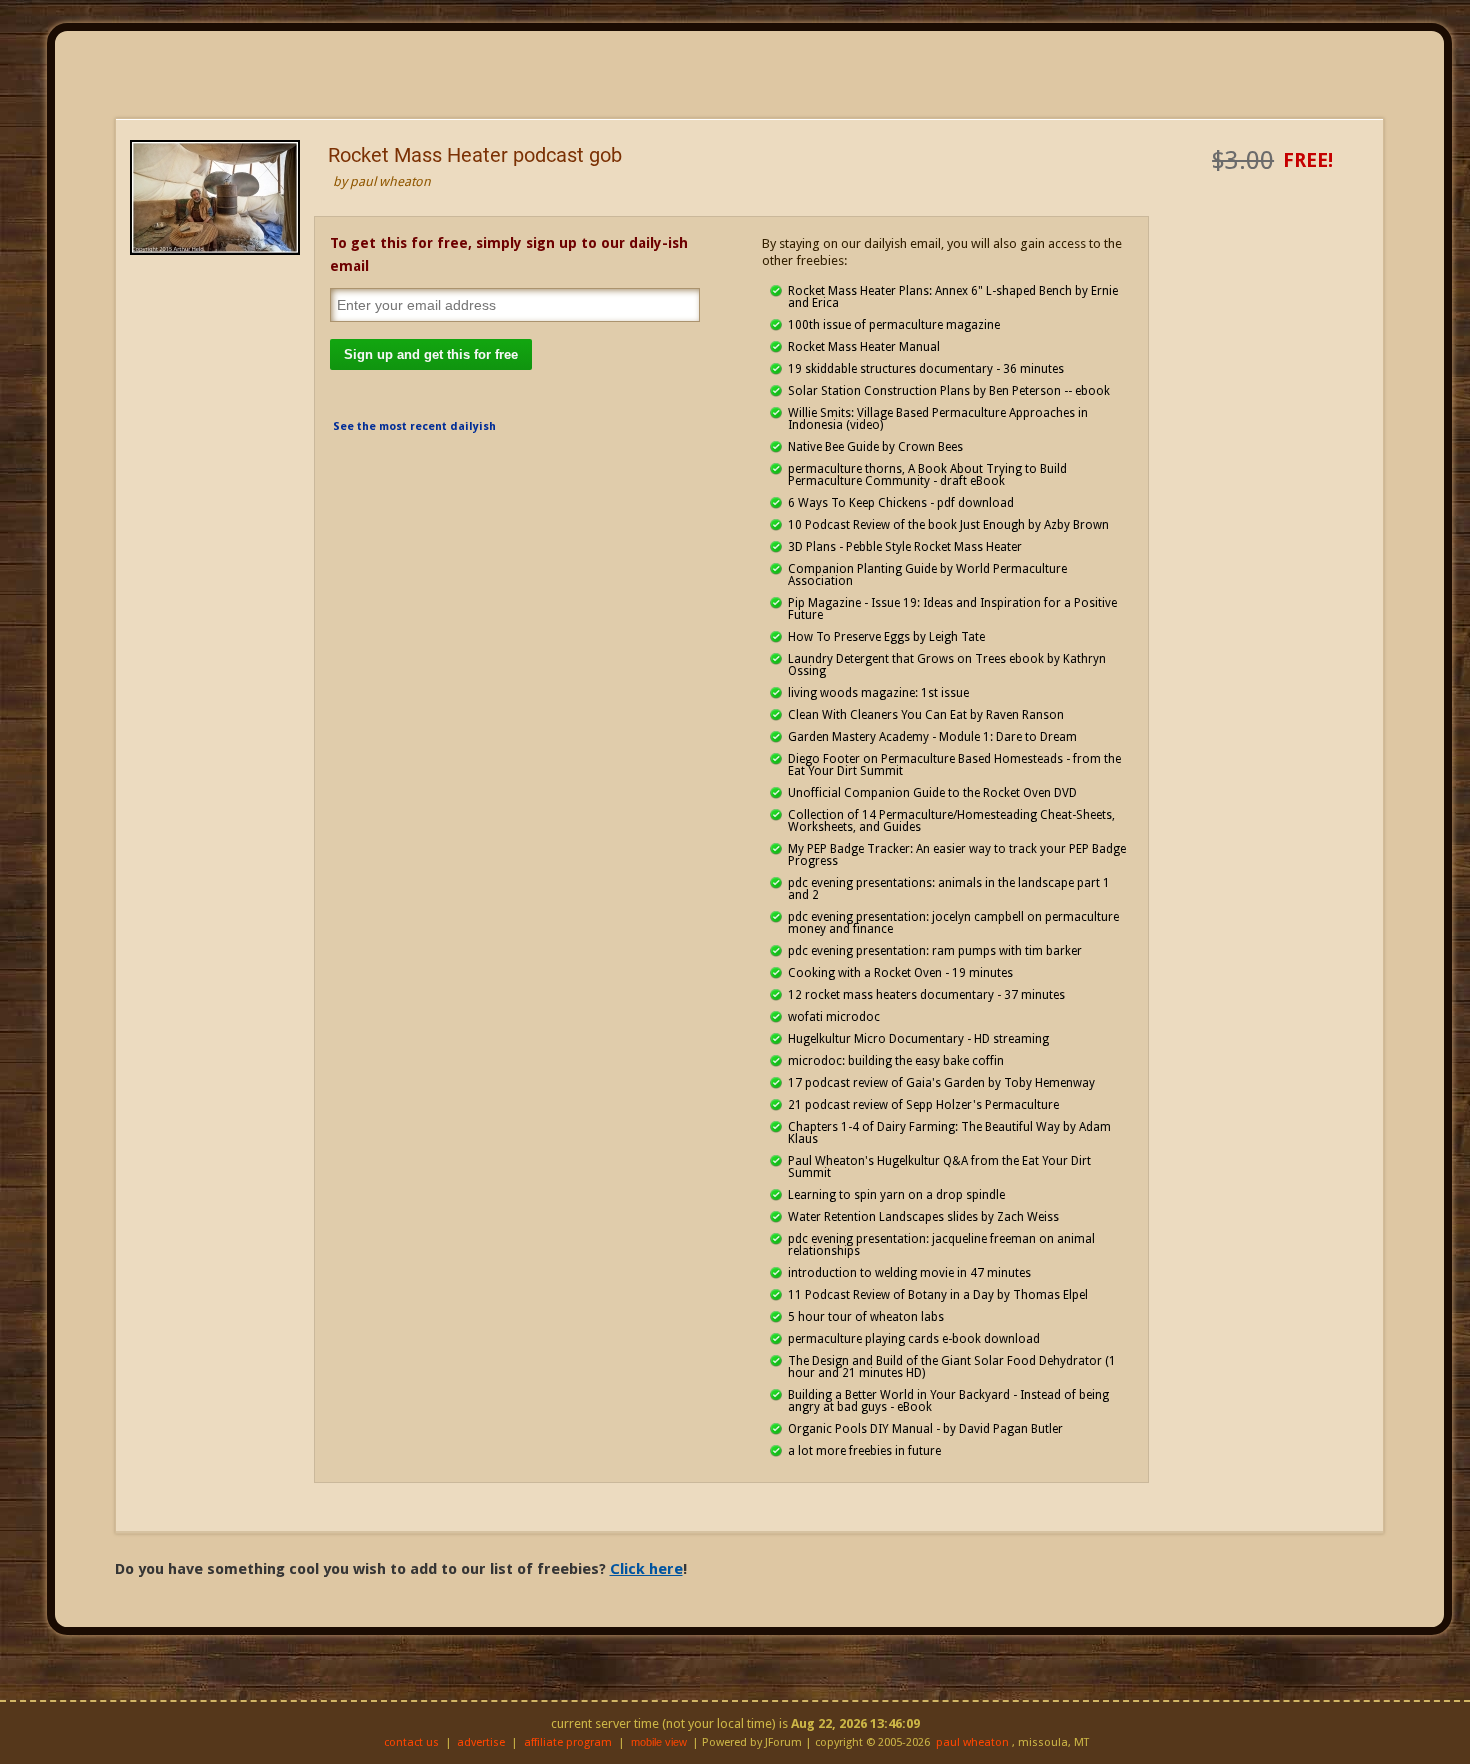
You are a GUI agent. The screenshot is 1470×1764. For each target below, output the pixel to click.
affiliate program (568, 1742)
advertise (481, 1742)
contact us (411, 1742)
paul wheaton (972, 1742)
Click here (646, 1569)
